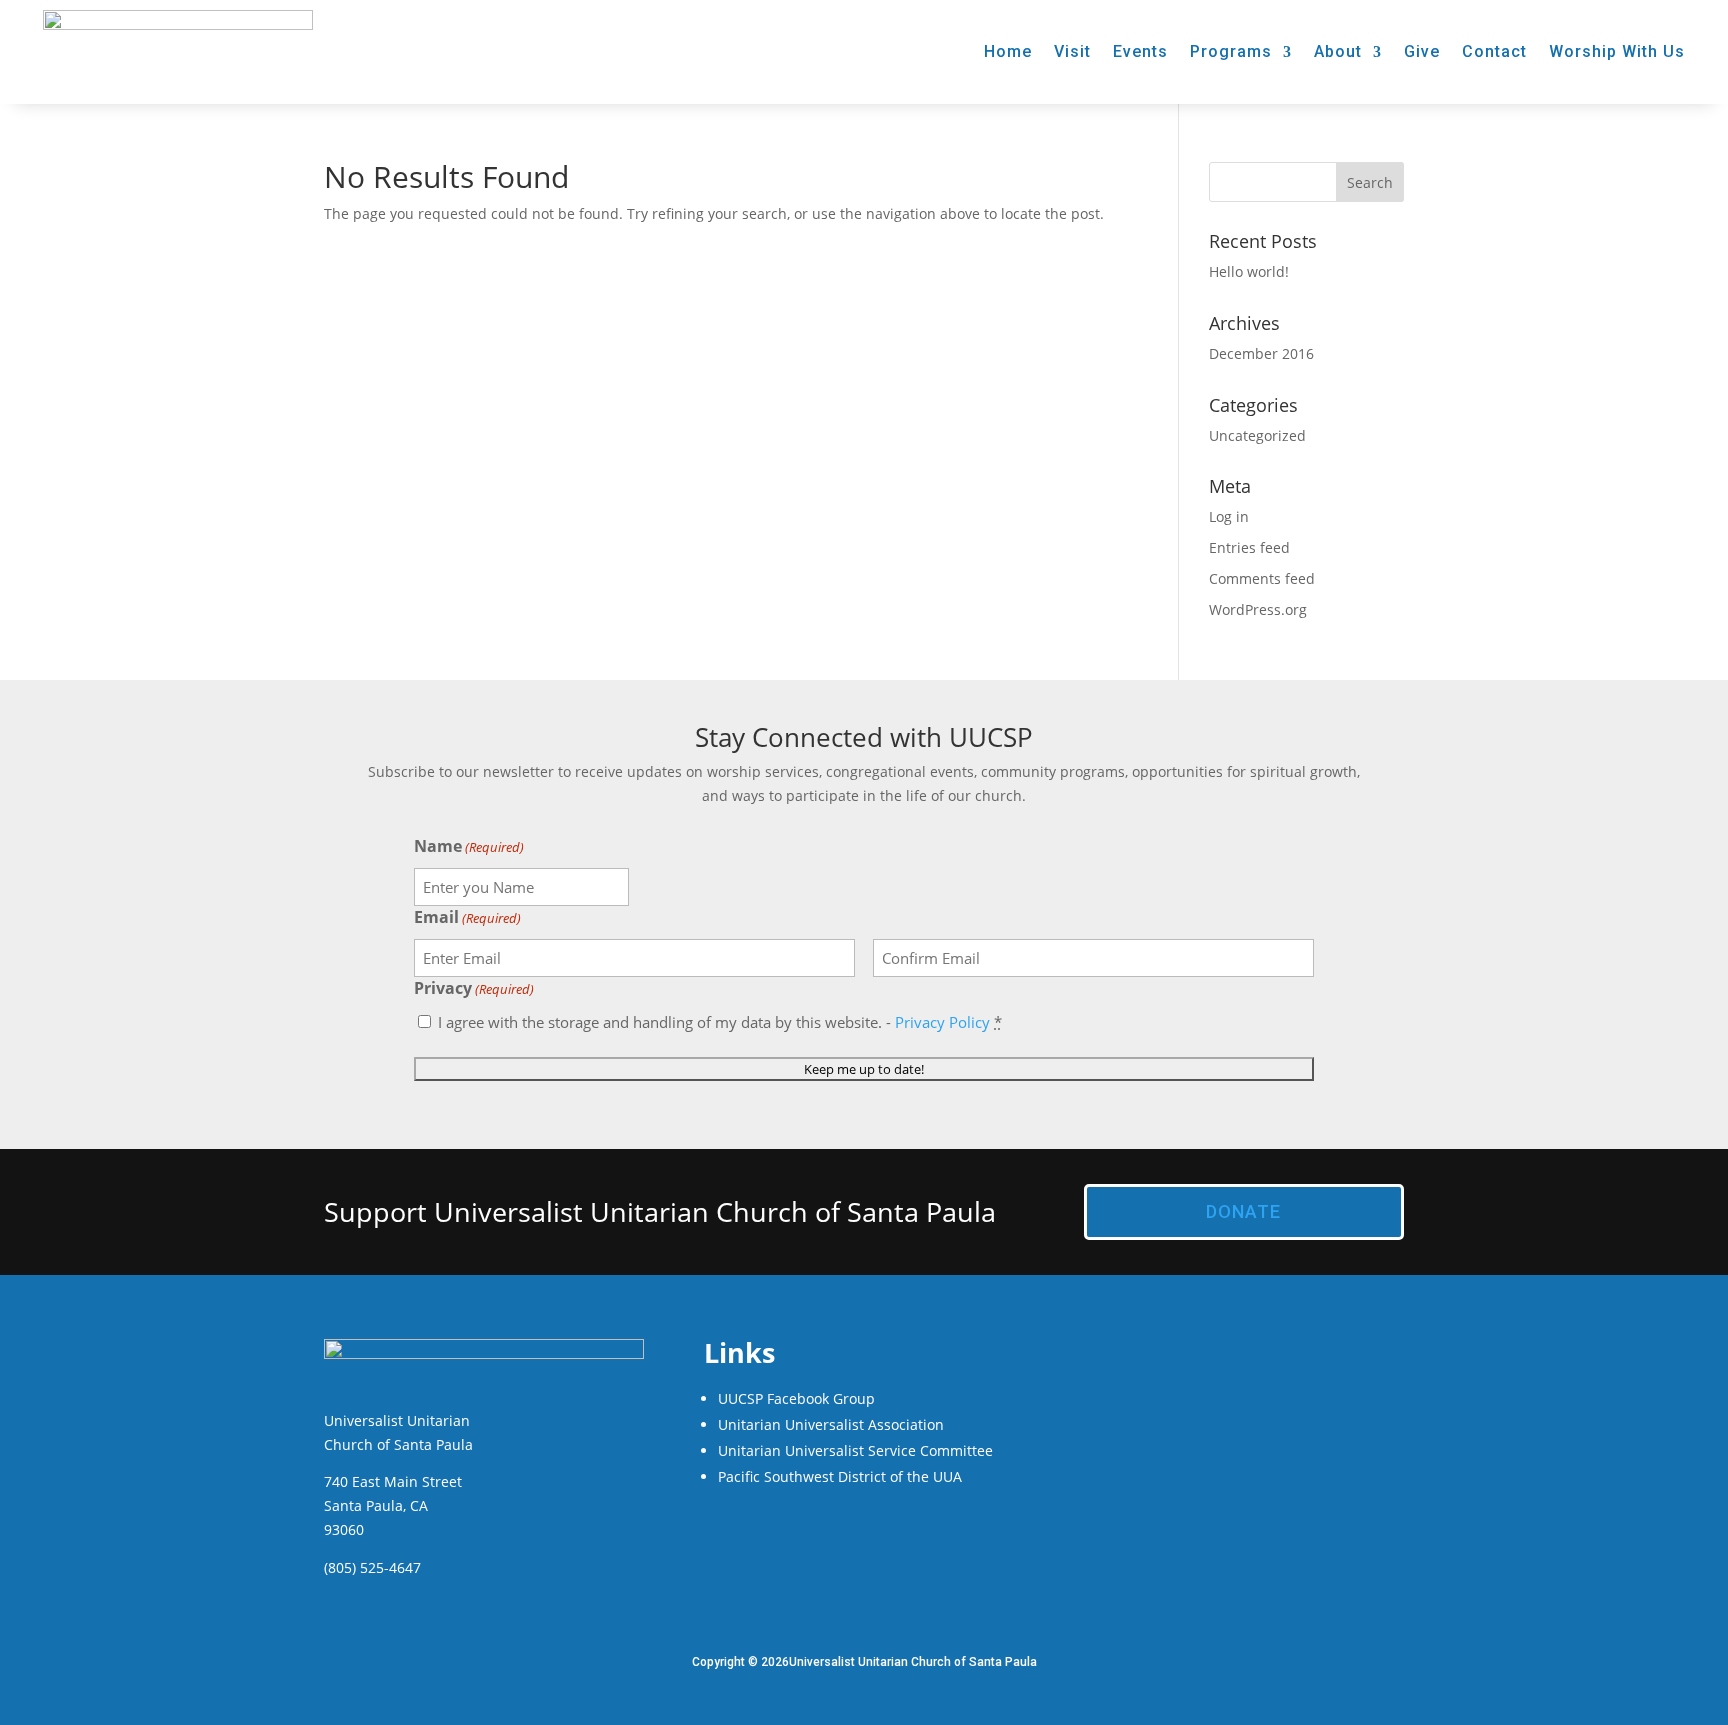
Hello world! (1249, 271)
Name (469, 846)
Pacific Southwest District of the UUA (840, 1476)
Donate (1243, 1211)
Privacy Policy (942, 1022)
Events (1140, 51)
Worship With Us (1617, 51)
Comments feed (1262, 578)
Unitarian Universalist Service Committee (855, 1450)
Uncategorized (1257, 435)
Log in (1229, 516)
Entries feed (1249, 547)
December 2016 (1261, 353)
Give (1422, 51)
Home (1008, 51)
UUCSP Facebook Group (796, 1398)
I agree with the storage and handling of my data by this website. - (720, 1022)
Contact (1494, 51)
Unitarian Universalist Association (831, 1424)
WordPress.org (1258, 609)
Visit (1072, 51)
